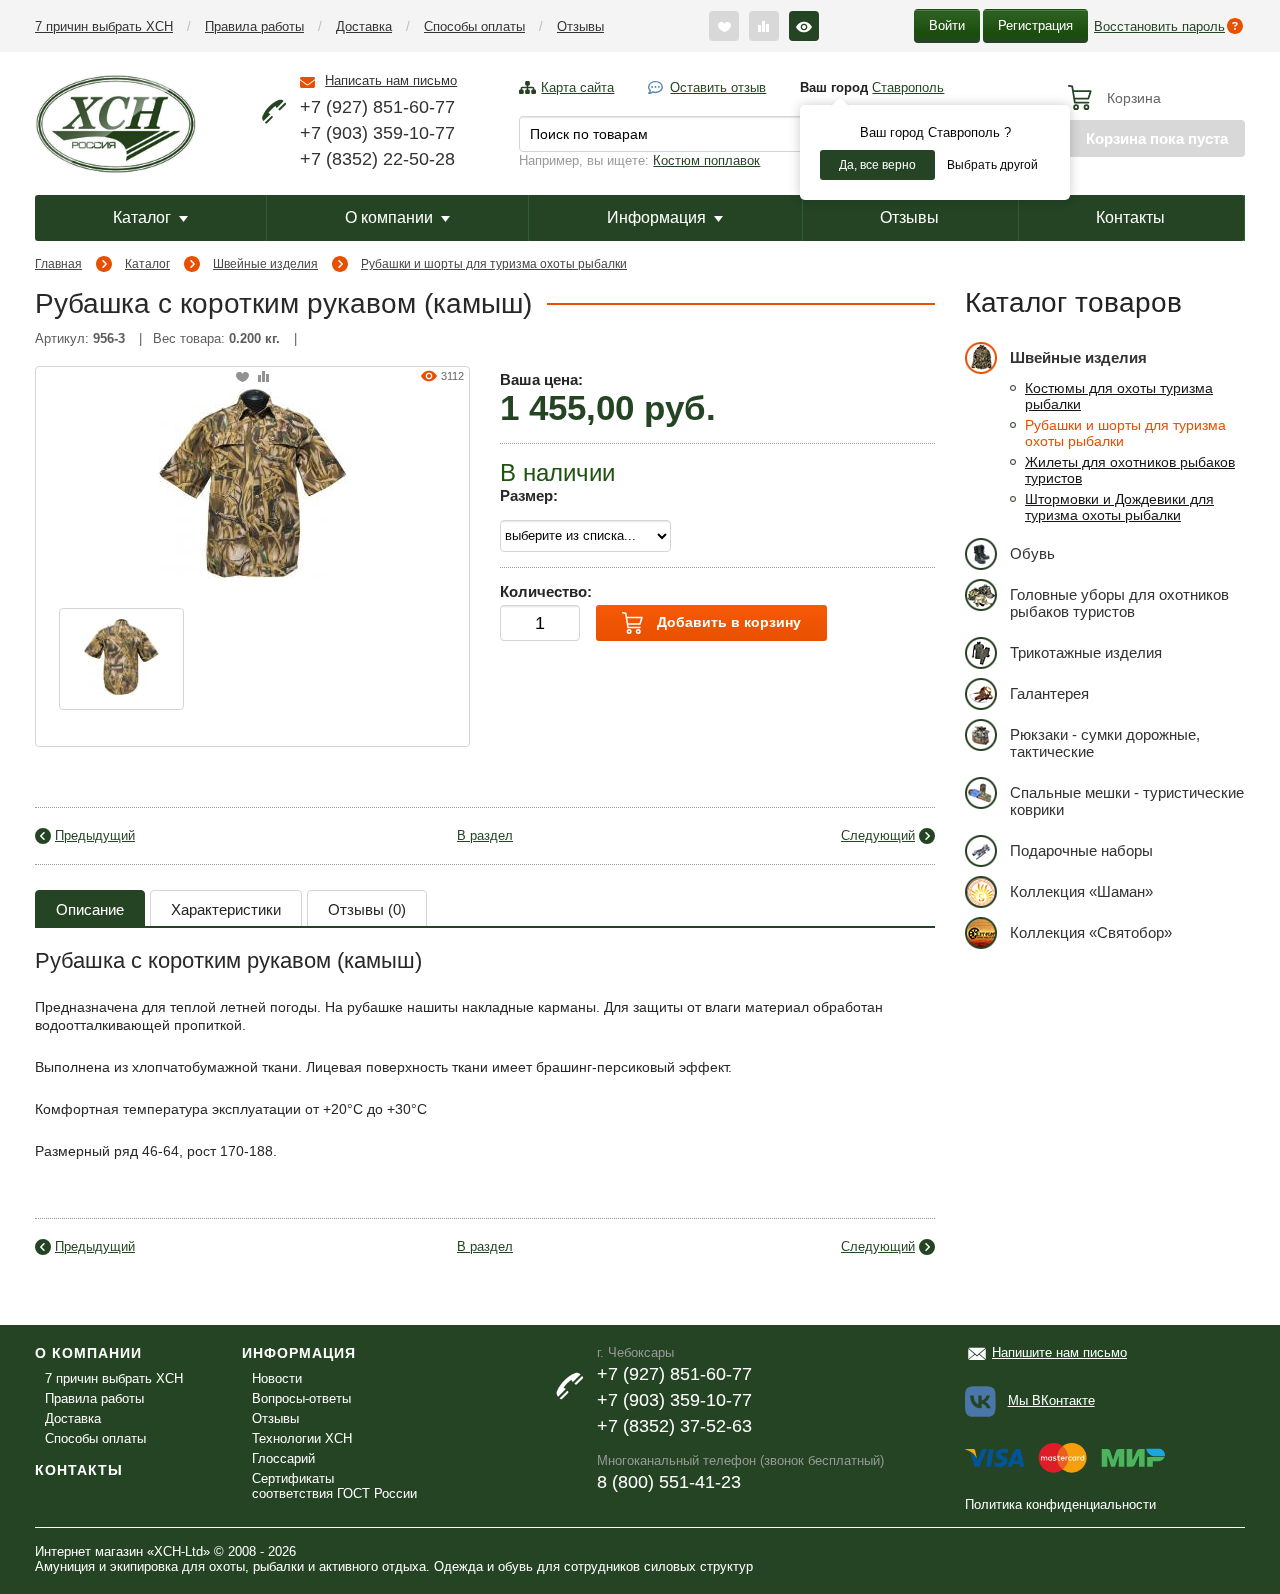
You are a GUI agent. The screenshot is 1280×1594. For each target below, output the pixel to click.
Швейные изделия (265, 264)
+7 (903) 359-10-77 (377, 133)
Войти (947, 25)
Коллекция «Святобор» (1091, 932)
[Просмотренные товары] (804, 26)
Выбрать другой (992, 165)
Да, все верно (877, 165)
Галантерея (1049, 693)
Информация (656, 217)
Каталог (142, 217)
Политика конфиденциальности (1060, 1504)
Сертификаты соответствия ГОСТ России (334, 1486)
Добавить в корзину (727, 622)
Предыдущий (95, 835)
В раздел (485, 835)
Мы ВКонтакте (1051, 1400)
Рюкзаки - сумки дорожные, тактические (1105, 743)
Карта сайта (577, 87)
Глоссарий (283, 1458)
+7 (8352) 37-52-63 (674, 1426)
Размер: (529, 495)
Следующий (878, 835)
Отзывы (580, 26)
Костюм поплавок (706, 160)
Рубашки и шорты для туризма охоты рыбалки (494, 264)
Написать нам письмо (391, 80)
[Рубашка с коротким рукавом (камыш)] (253, 481)
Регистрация (1035, 25)
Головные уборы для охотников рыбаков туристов (1119, 603)
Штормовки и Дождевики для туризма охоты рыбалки (1119, 507)
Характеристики (226, 909)
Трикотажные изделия (1086, 652)
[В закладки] (242, 377)
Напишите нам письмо (1059, 1352)
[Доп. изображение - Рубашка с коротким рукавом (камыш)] (121, 659)
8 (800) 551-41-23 (669, 1482)
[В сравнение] (263, 377)
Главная (58, 264)
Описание (90, 909)
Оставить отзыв (718, 87)
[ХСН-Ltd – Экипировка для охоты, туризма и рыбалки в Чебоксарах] (115, 122)
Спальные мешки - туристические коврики (1127, 801)
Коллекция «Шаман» (1081, 891)
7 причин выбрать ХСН (104, 26)
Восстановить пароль (1159, 26)
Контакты (1130, 217)
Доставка (364, 26)
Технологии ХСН (302, 1438)
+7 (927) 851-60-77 (377, 107)
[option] (121, 659)
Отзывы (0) (367, 909)
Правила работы (254, 26)
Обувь (1032, 553)
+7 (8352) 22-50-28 (377, 159)
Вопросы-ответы (301, 1398)
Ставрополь (908, 87)
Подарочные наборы (1081, 850)
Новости (277, 1378)
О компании (389, 217)
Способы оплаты (474, 26)
